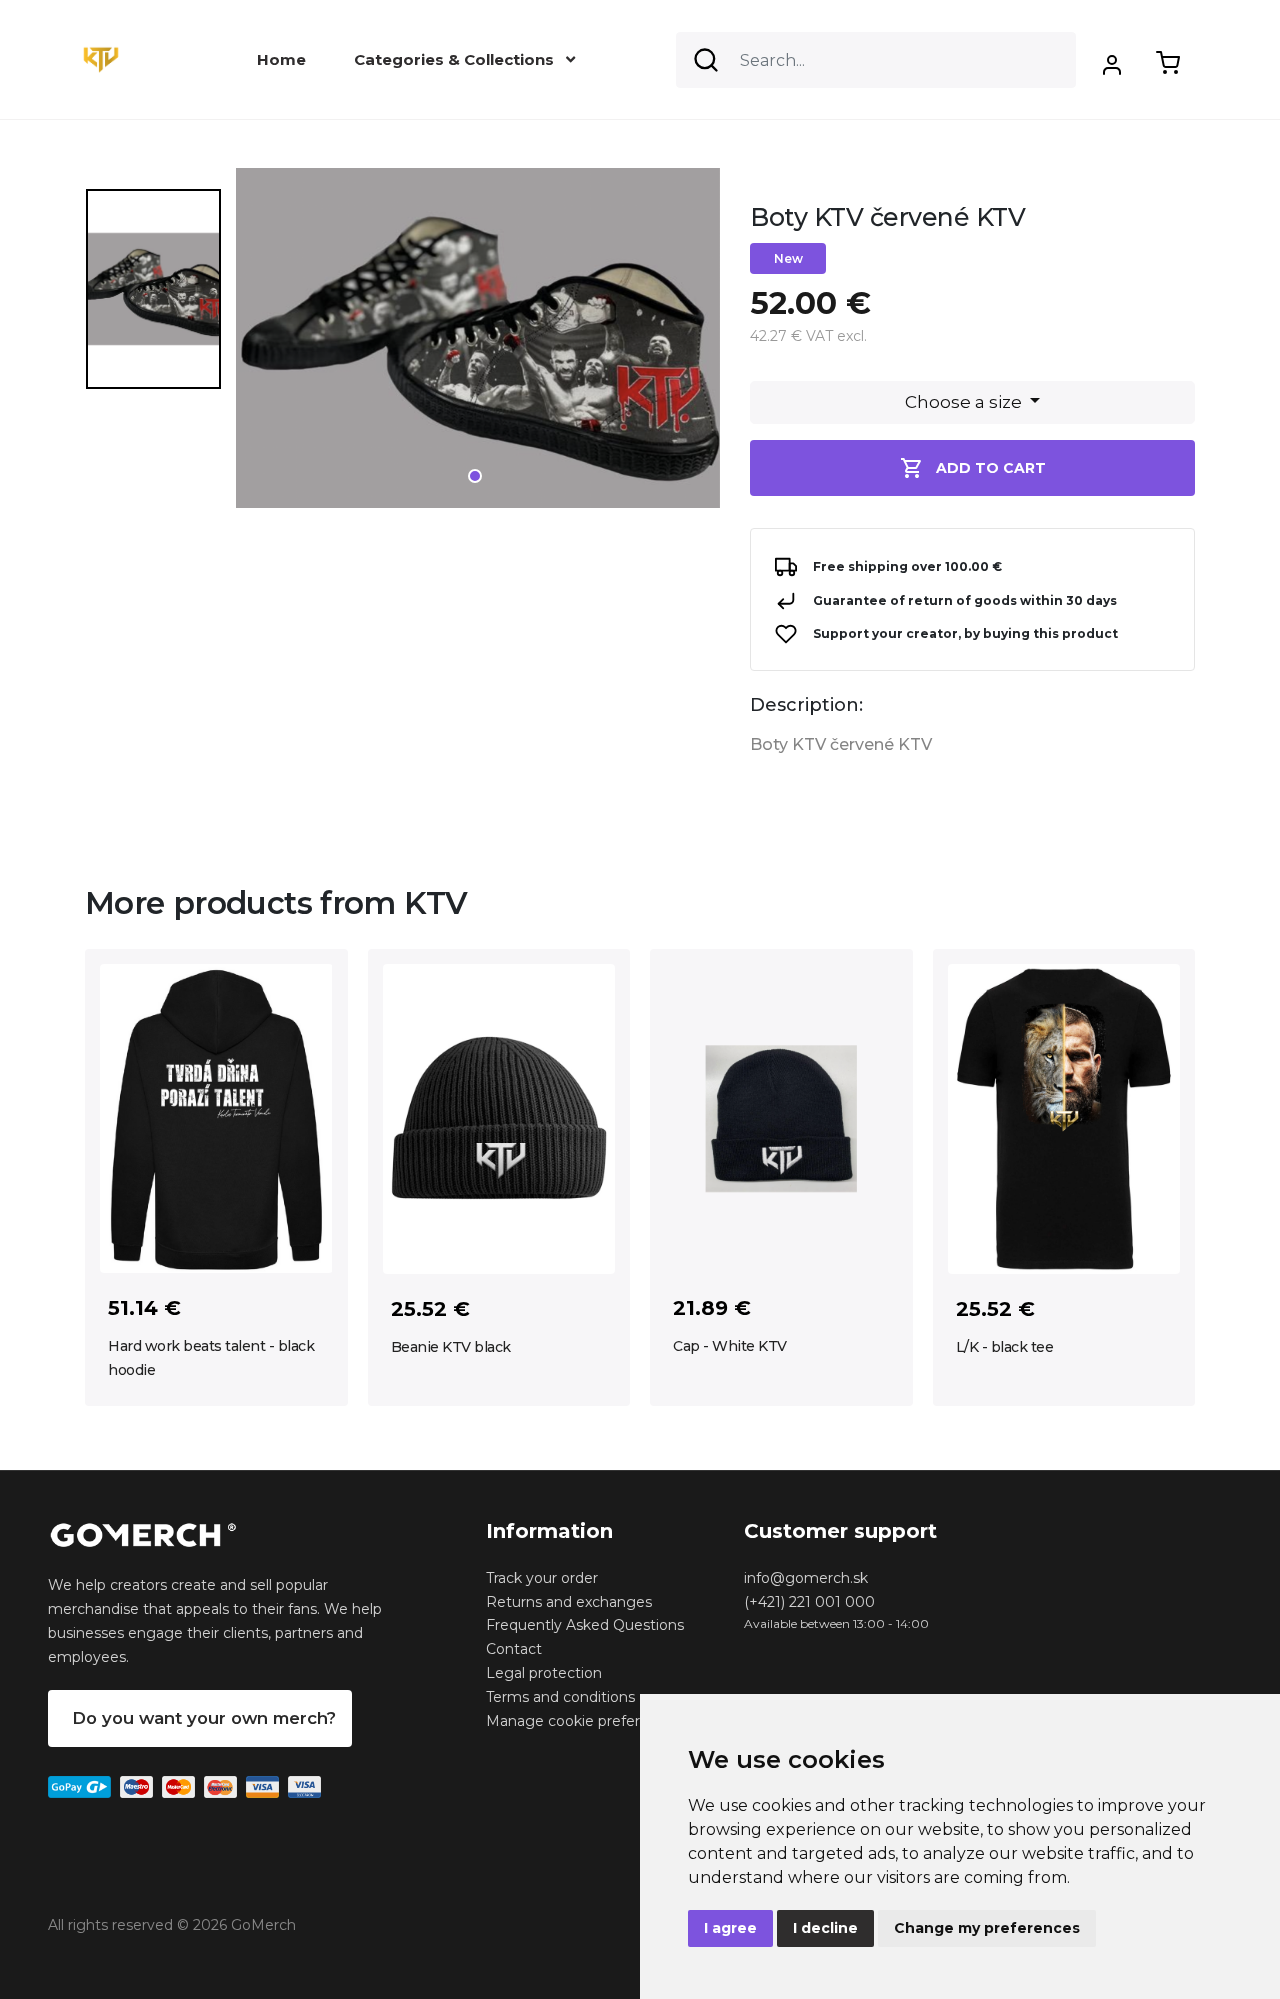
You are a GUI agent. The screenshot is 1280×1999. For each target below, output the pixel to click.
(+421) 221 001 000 (809, 1602)
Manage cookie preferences (584, 1721)
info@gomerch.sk (806, 1578)
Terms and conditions (560, 1697)
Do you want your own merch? (204, 1718)
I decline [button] (825, 1928)
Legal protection (544, 1673)
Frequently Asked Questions (585, 1625)
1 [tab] (475, 476)
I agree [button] (730, 1928)
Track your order (542, 1578)
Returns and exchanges (569, 1602)
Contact (514, 1649)
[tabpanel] (478, 346)
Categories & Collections (456, 59)
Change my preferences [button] (987, 1928)
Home (281, 59)
